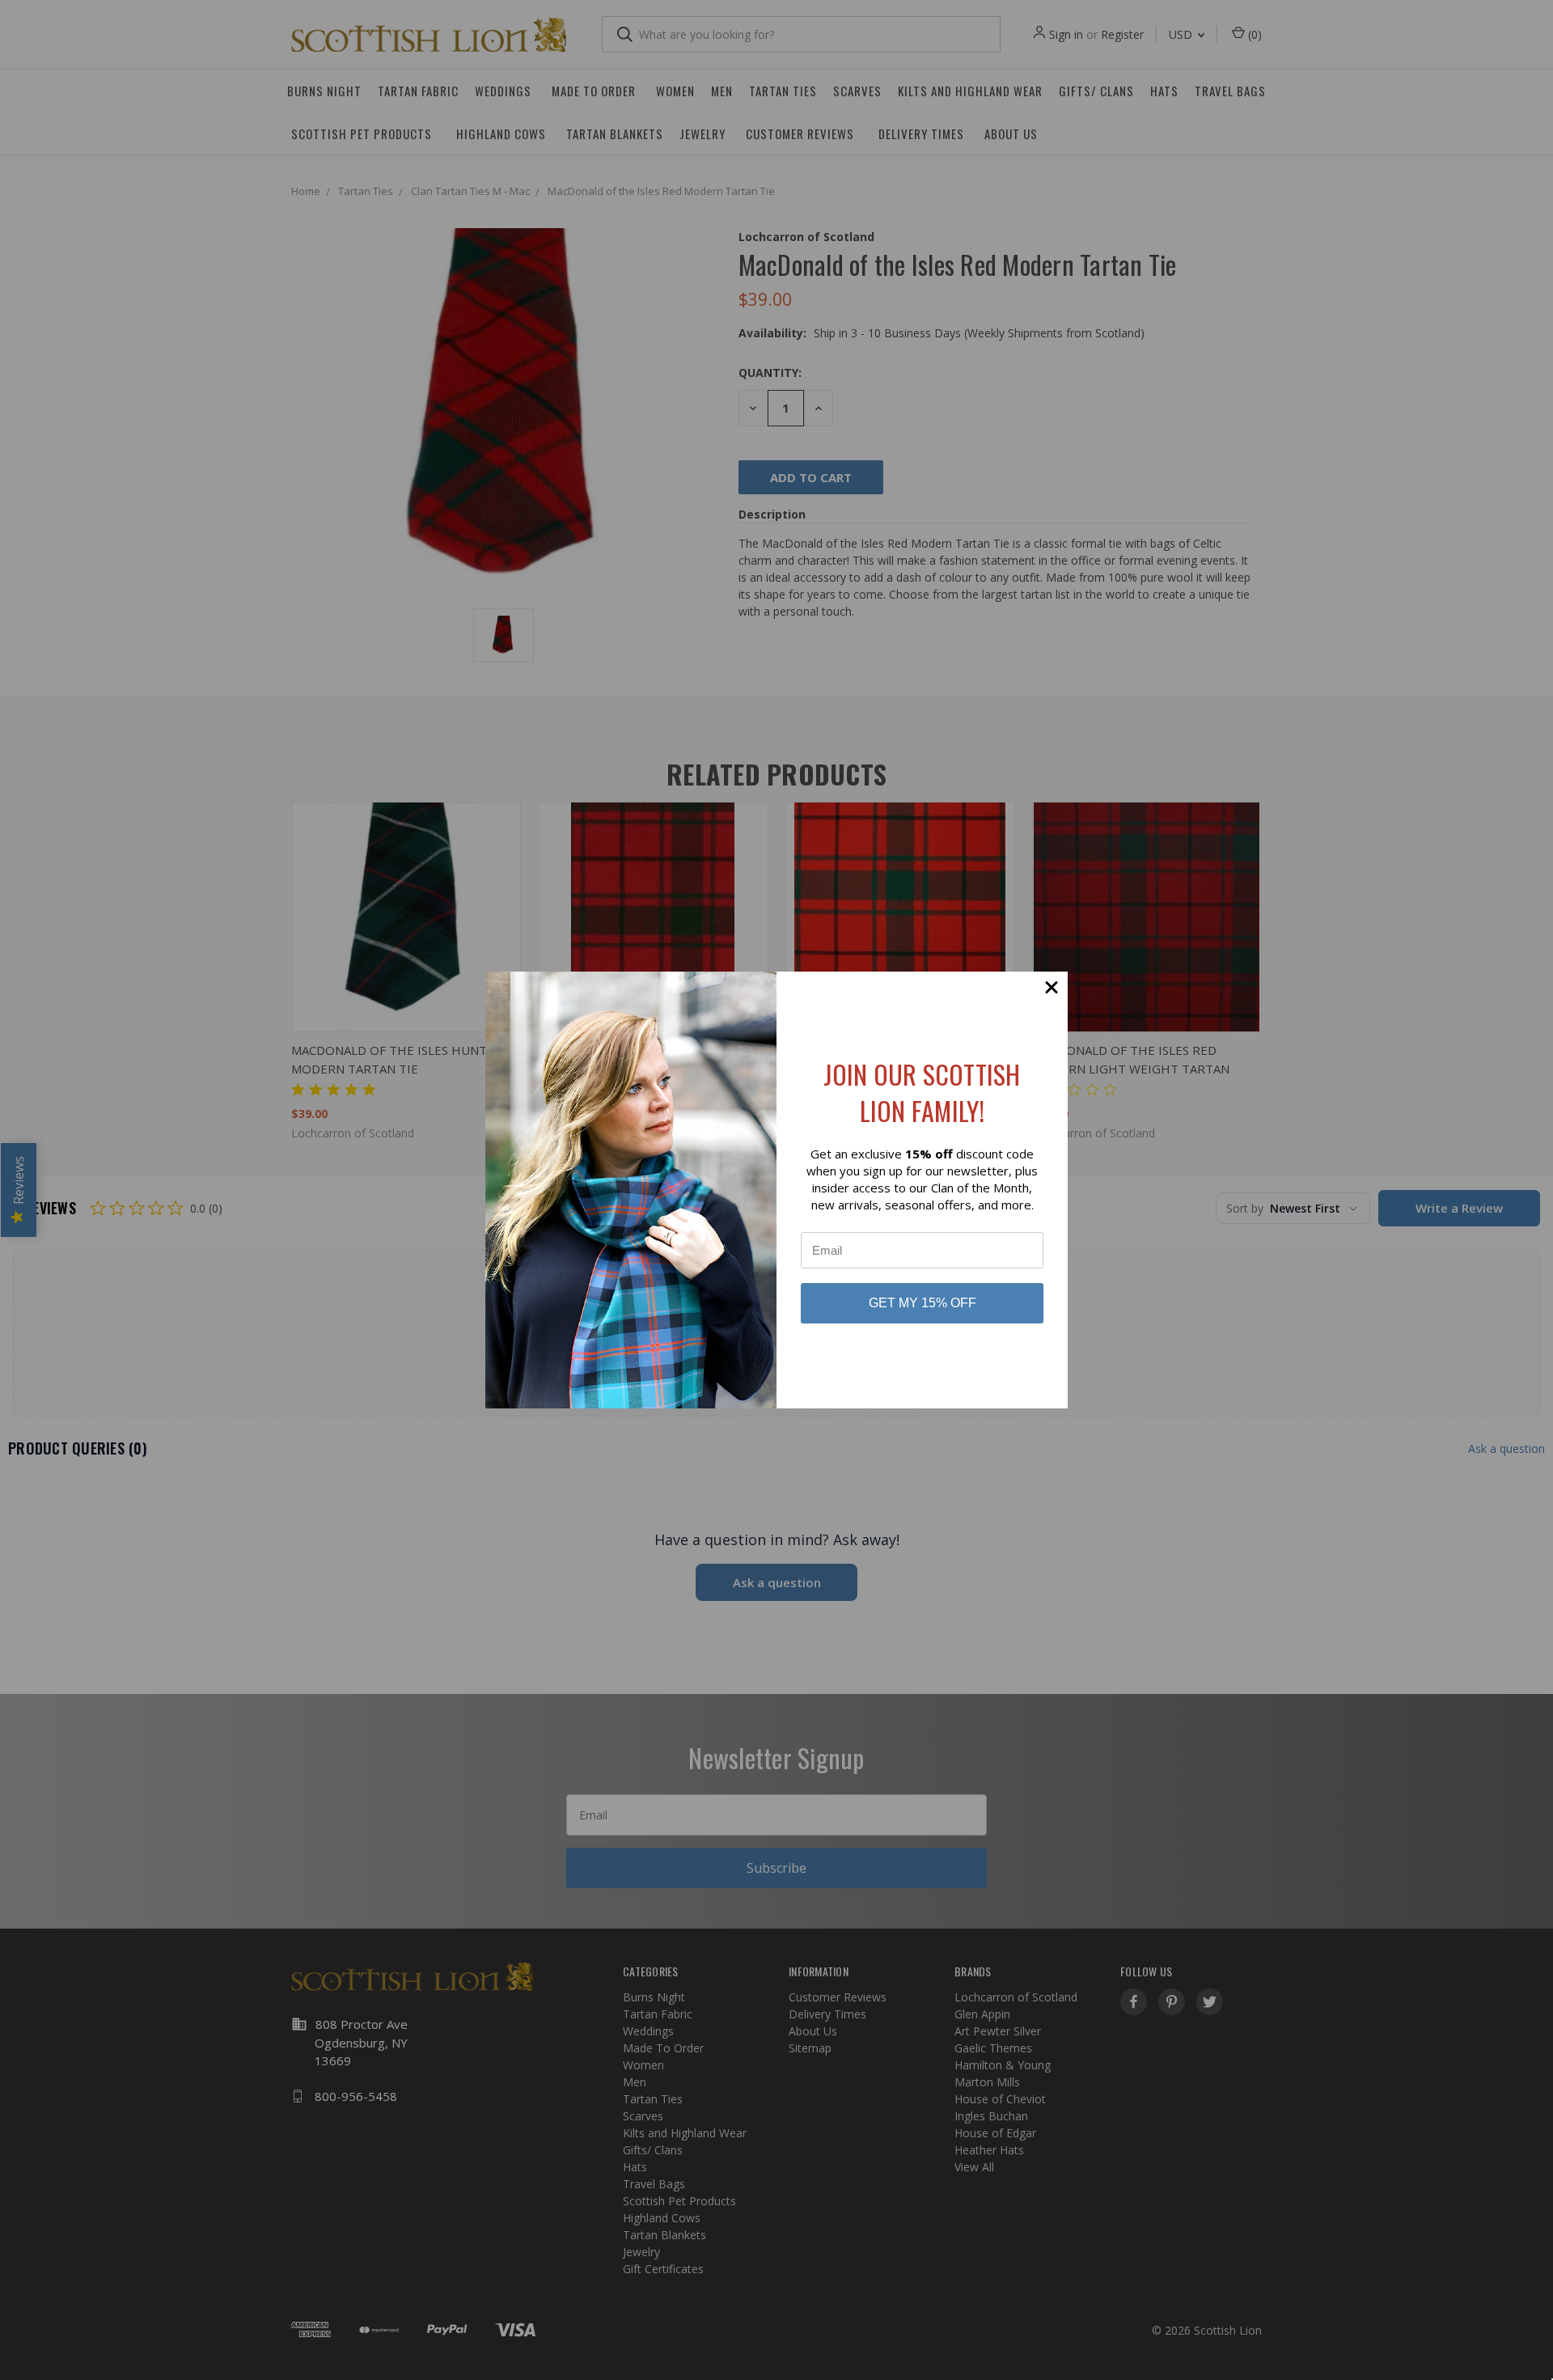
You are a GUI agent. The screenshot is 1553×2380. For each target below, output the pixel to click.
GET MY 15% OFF (922, 1303)
